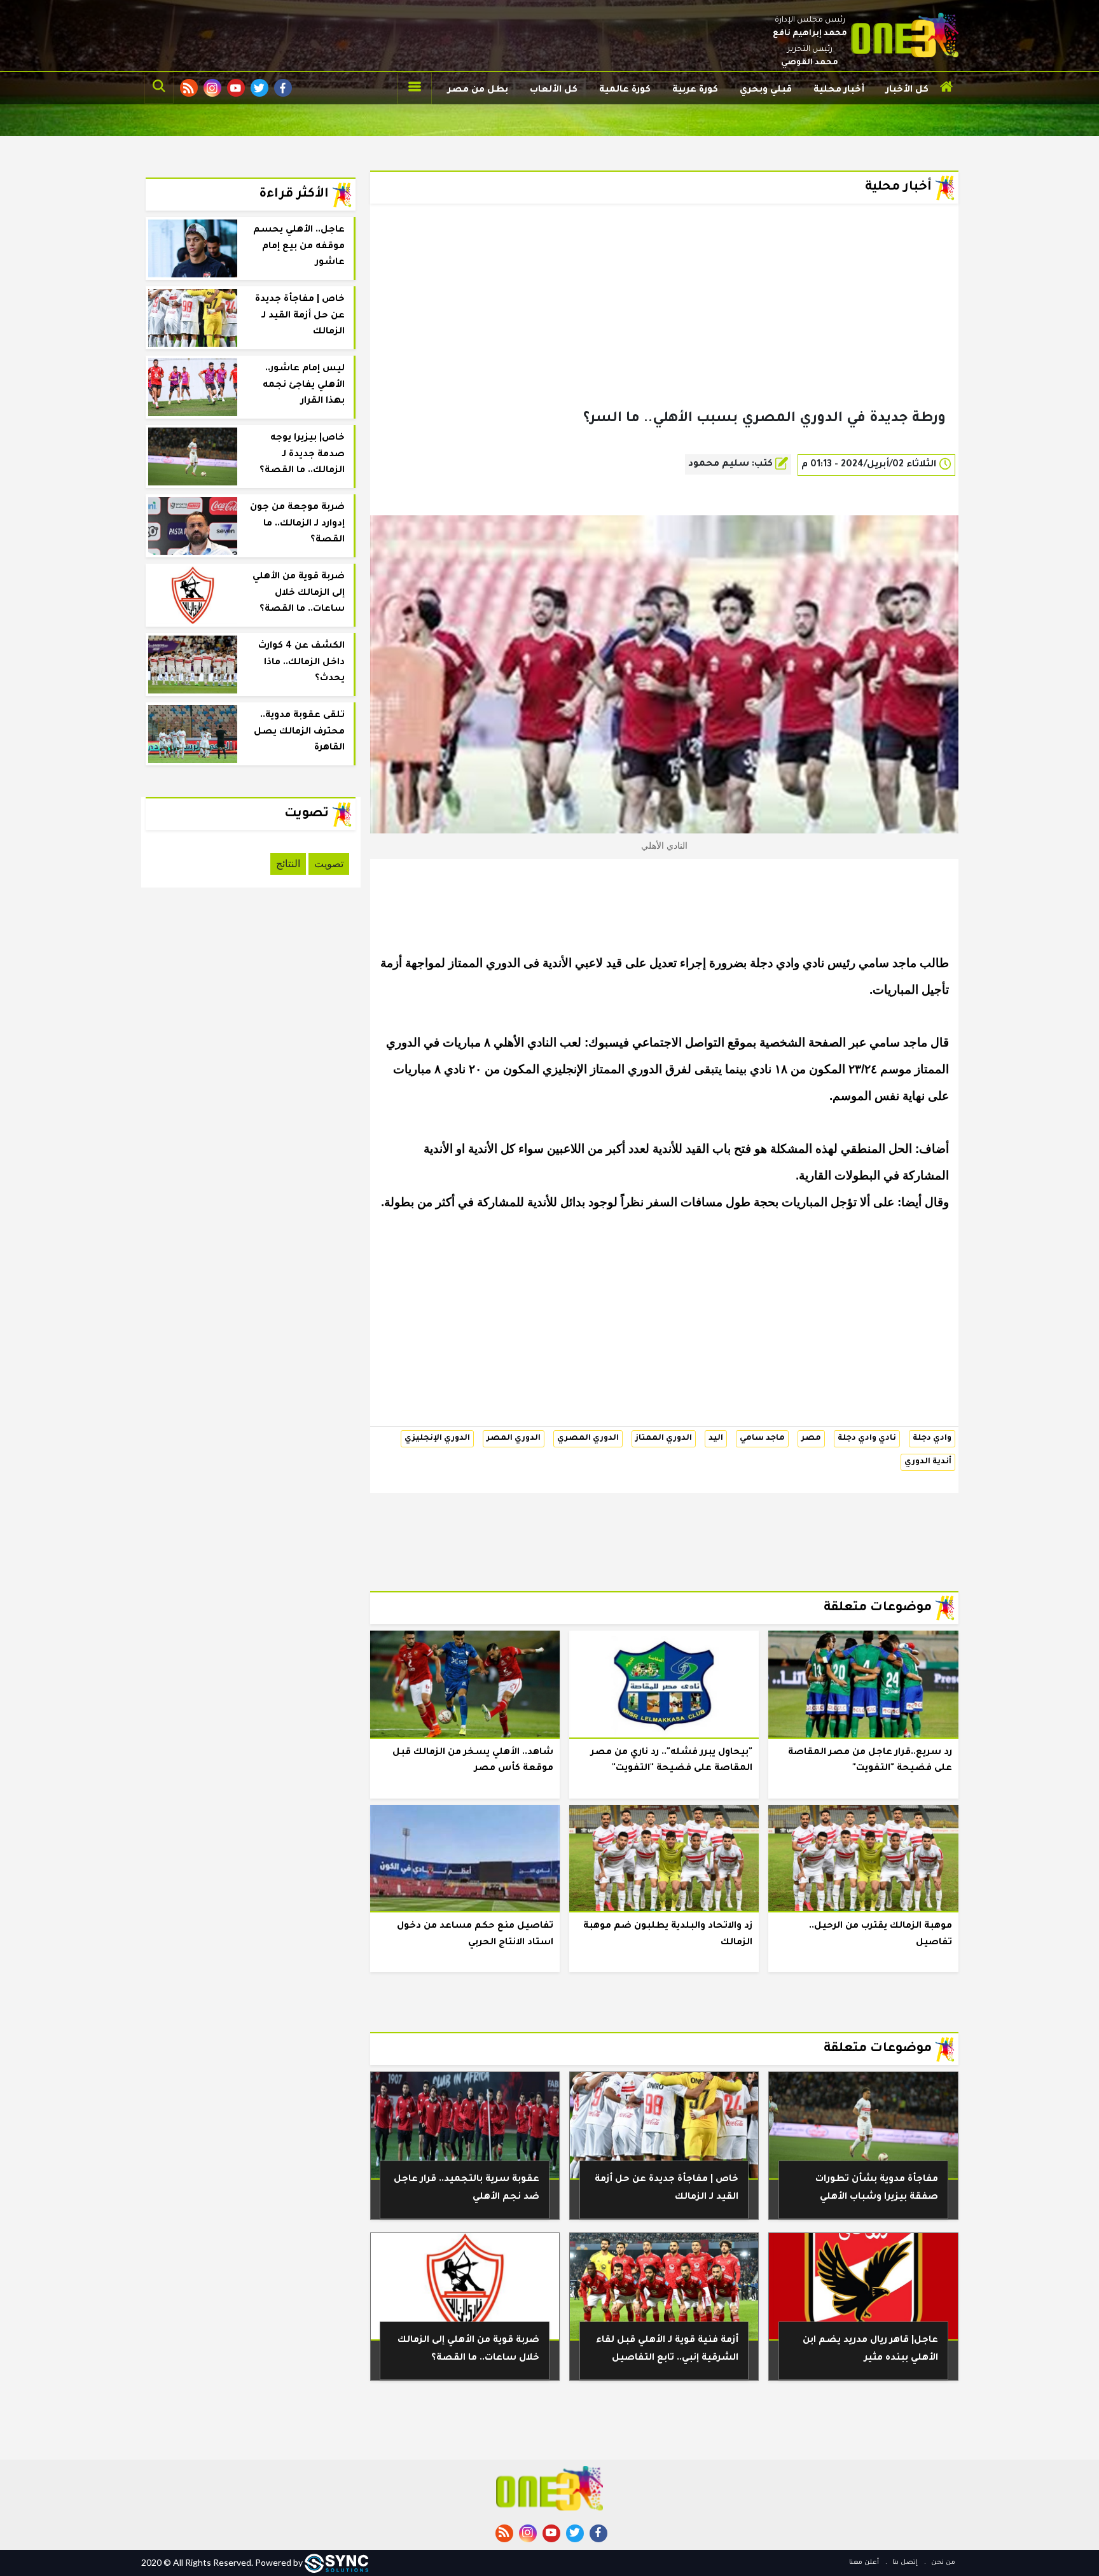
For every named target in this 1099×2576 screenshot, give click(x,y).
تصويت (329, 864)
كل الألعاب (554, 90)
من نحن (942, 2563)
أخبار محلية (839, 90)
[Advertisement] (664, 327)
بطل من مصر (478, 90)
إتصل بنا (904, 2563)
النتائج (288, 864)
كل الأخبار (907, 90)
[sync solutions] (336, 2562)
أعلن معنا (864, 2563)
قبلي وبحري (766, 90)
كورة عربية (695, 90)
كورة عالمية (625, 90)
